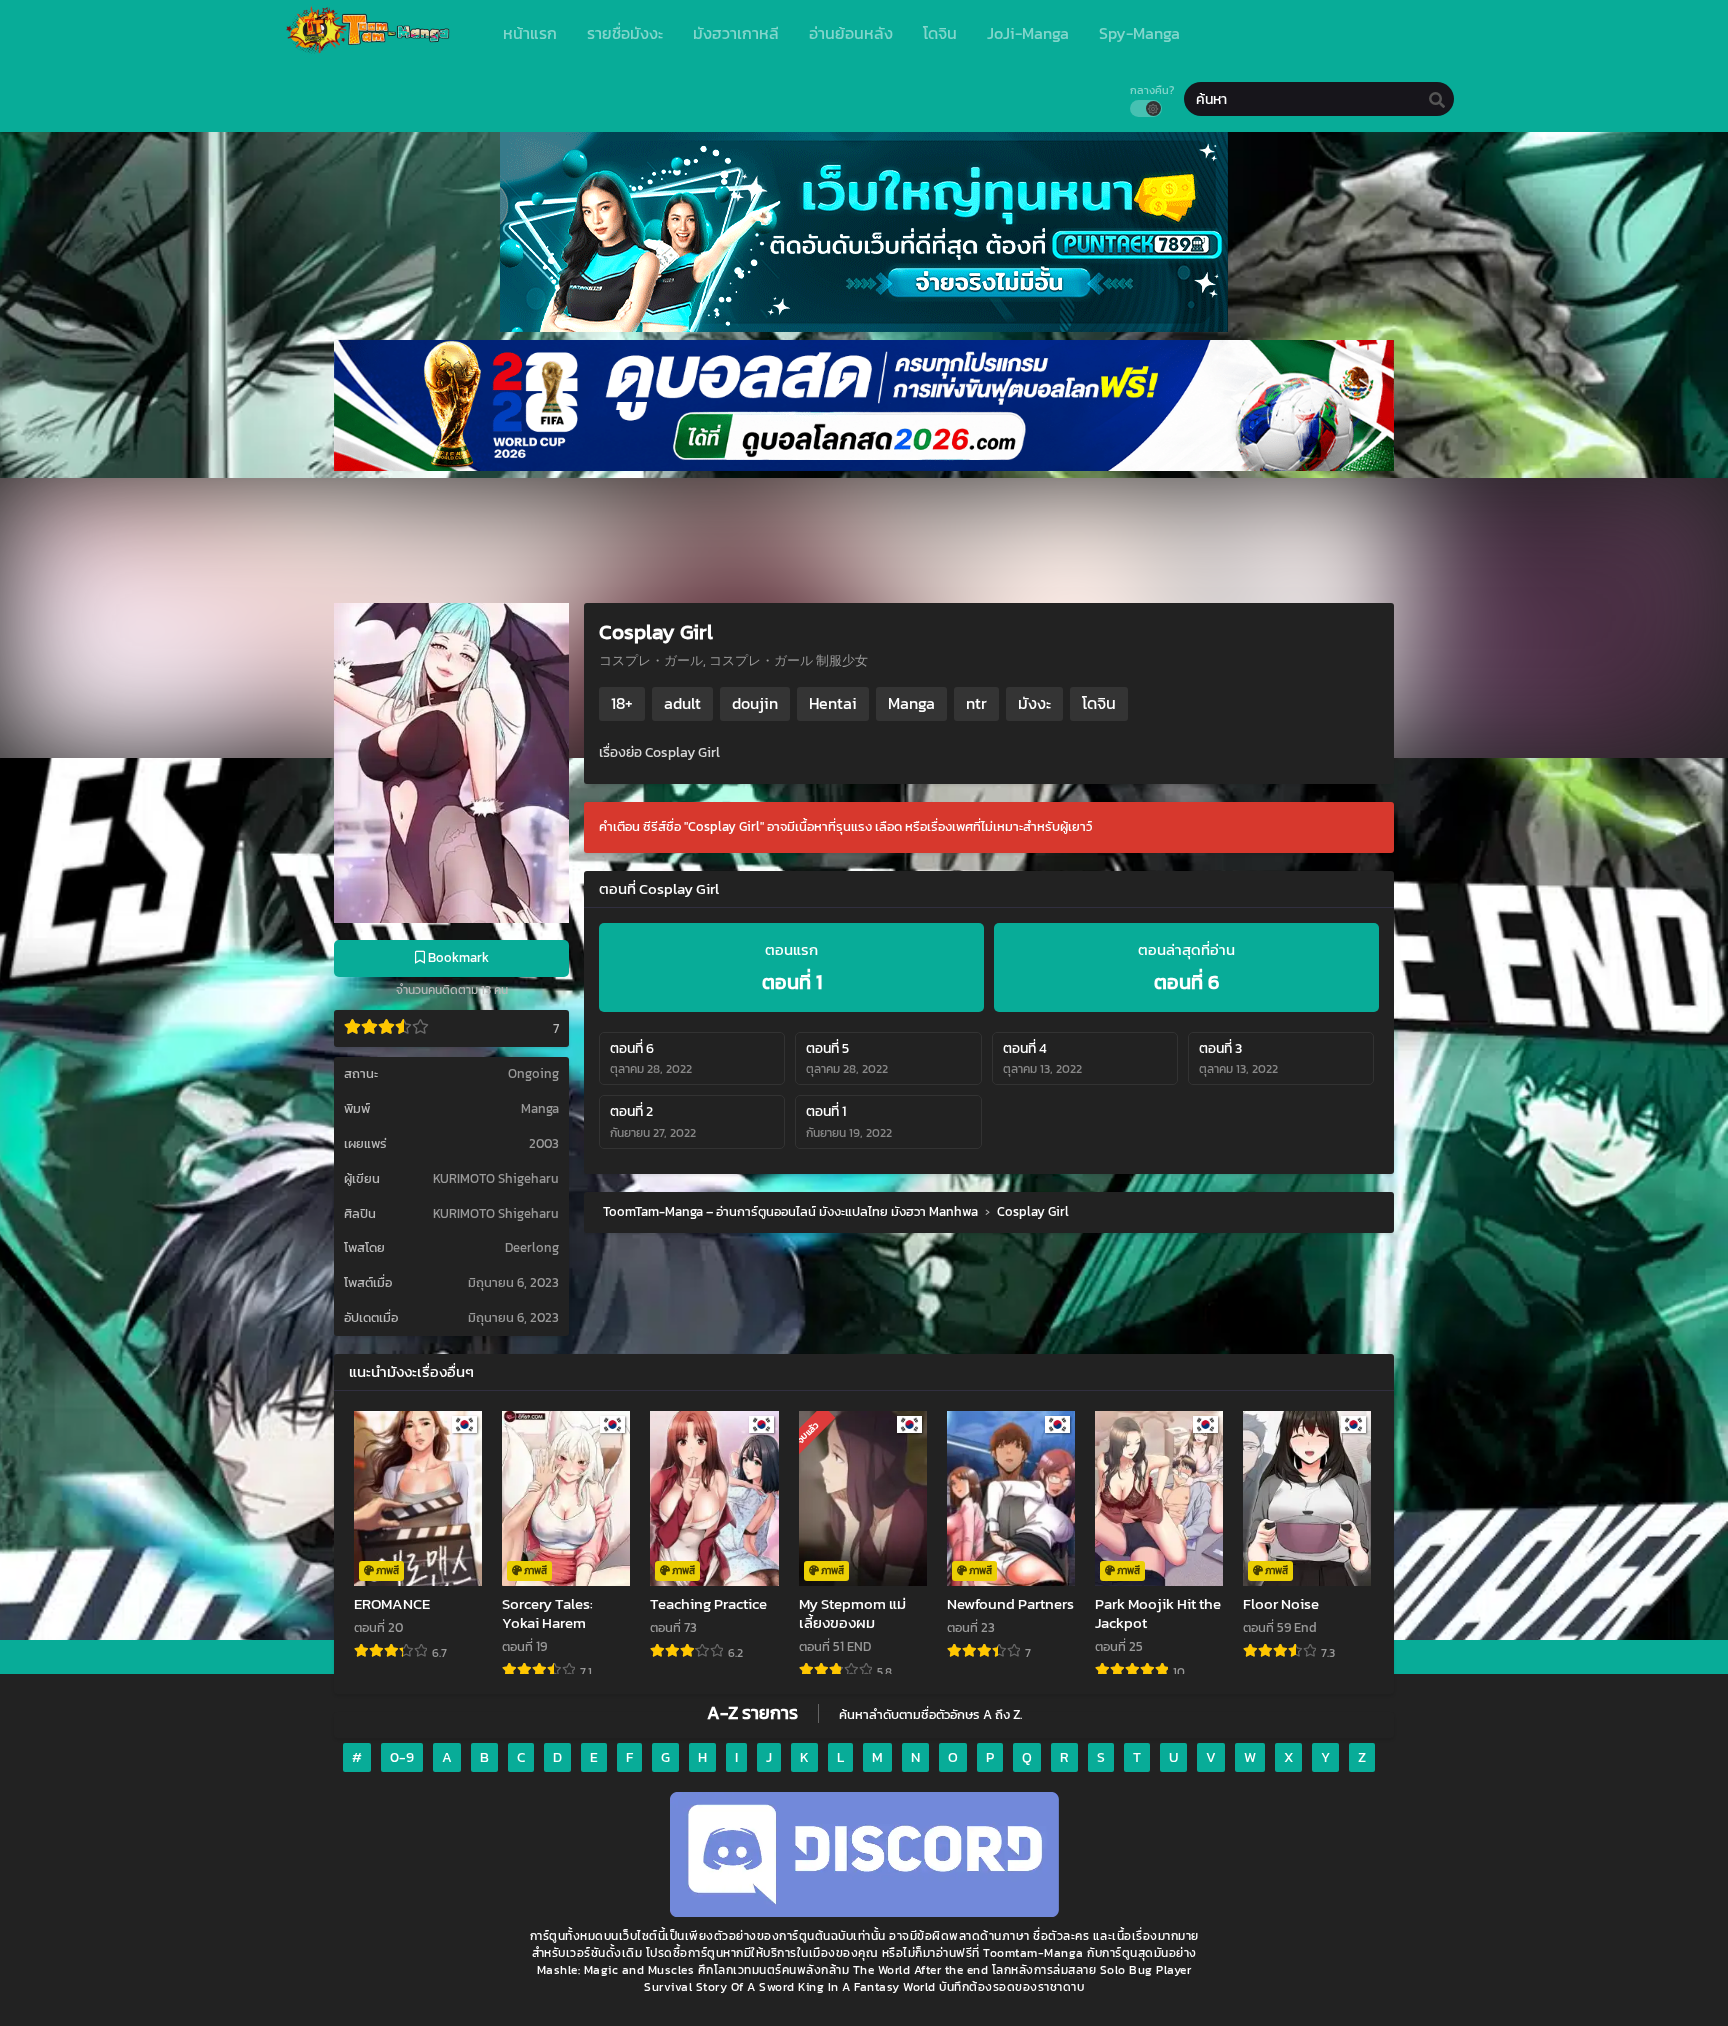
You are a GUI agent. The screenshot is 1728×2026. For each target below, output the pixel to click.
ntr (976, 703)
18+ (622, 703)
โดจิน (1099, 703)
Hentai (833, 703)
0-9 (402, 1757)
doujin (755, 703)
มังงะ (1034, 703)
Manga (540, 1108)
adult (682, 703)
